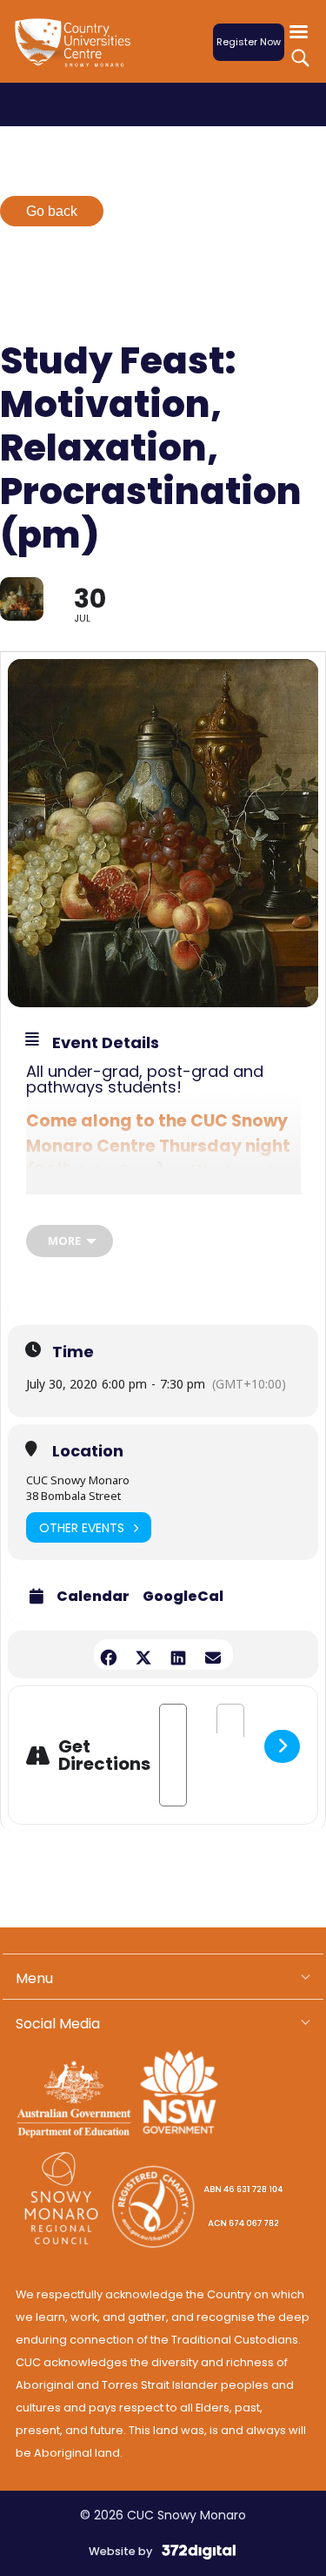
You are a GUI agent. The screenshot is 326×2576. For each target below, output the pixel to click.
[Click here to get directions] (282, 1746)
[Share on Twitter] (144, 1655)
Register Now (249, 42)
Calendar (93, 1597)
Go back (52, 211)
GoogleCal (183, 1597)
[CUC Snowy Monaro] (77, 53)
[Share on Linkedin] (179, 1655)
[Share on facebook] (109, 1655)
